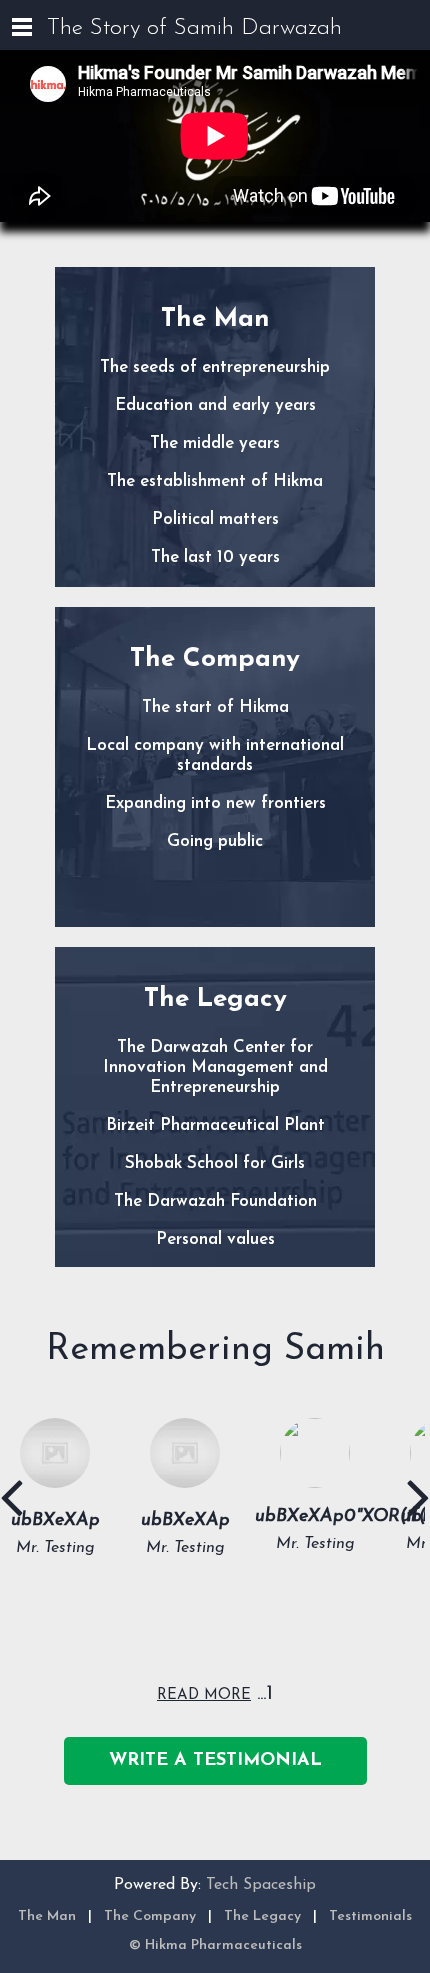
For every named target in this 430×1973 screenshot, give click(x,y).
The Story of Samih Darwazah (194, 28)
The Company (150, 1916)
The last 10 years (215, 557)
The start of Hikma (215, 707)
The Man (47, 1916)
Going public (215, 841)
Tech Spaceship (261, 1885)
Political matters (215, 519)
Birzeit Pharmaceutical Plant (215, 1125)
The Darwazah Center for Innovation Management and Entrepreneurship (215, 1067)
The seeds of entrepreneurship (215, 367)
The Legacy (262, 1916)
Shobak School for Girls (215, 1163)
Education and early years (215, 405)
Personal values (215, 1239)
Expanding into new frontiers (215, 803)
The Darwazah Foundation (215, 1201)
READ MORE (204, 1695)
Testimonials (370, 1916)
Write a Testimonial (215, 1761)
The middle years (215, 443)
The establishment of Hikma (215, 481)
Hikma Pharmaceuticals (223, 1945)
